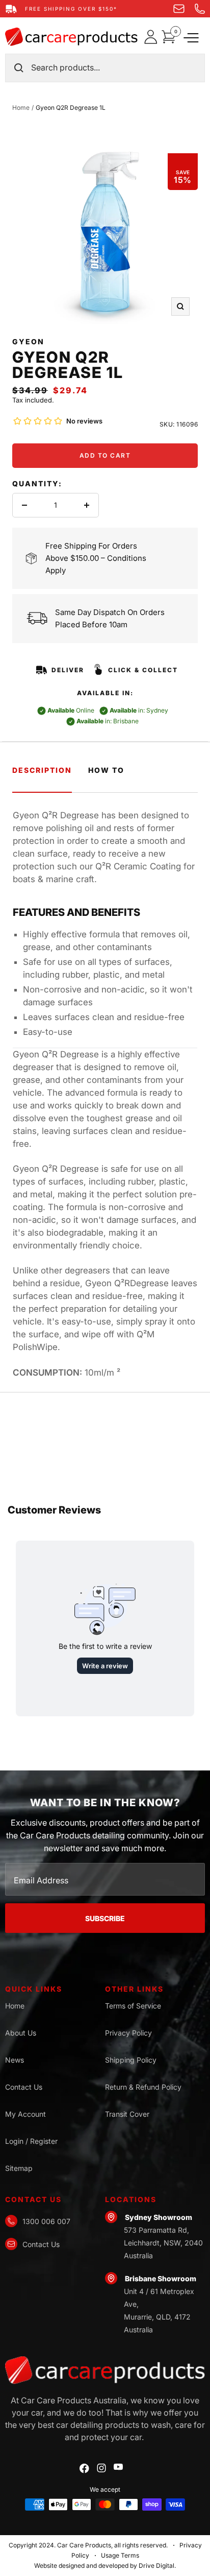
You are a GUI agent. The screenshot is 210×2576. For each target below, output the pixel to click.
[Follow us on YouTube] (118, 2467)
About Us (21, 2033)
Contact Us (24, 2087)
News (15, 2060)
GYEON (28, 341)
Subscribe (105, 1918)
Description (42, 770)
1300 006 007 (46, 2221)
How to (106, 770)
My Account (25, 2114)
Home (21, 108)
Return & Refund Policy (143, 2087)
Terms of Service (133, 2006)
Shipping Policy (131, 2060)
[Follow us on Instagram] (101, 2468)
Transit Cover (127, 2114)
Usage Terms (120, 2555)
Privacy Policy (128, 2033)
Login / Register (31, 2141)
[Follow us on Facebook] (84, 2468)
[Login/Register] (153, 37)
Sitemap (19, 2168)
